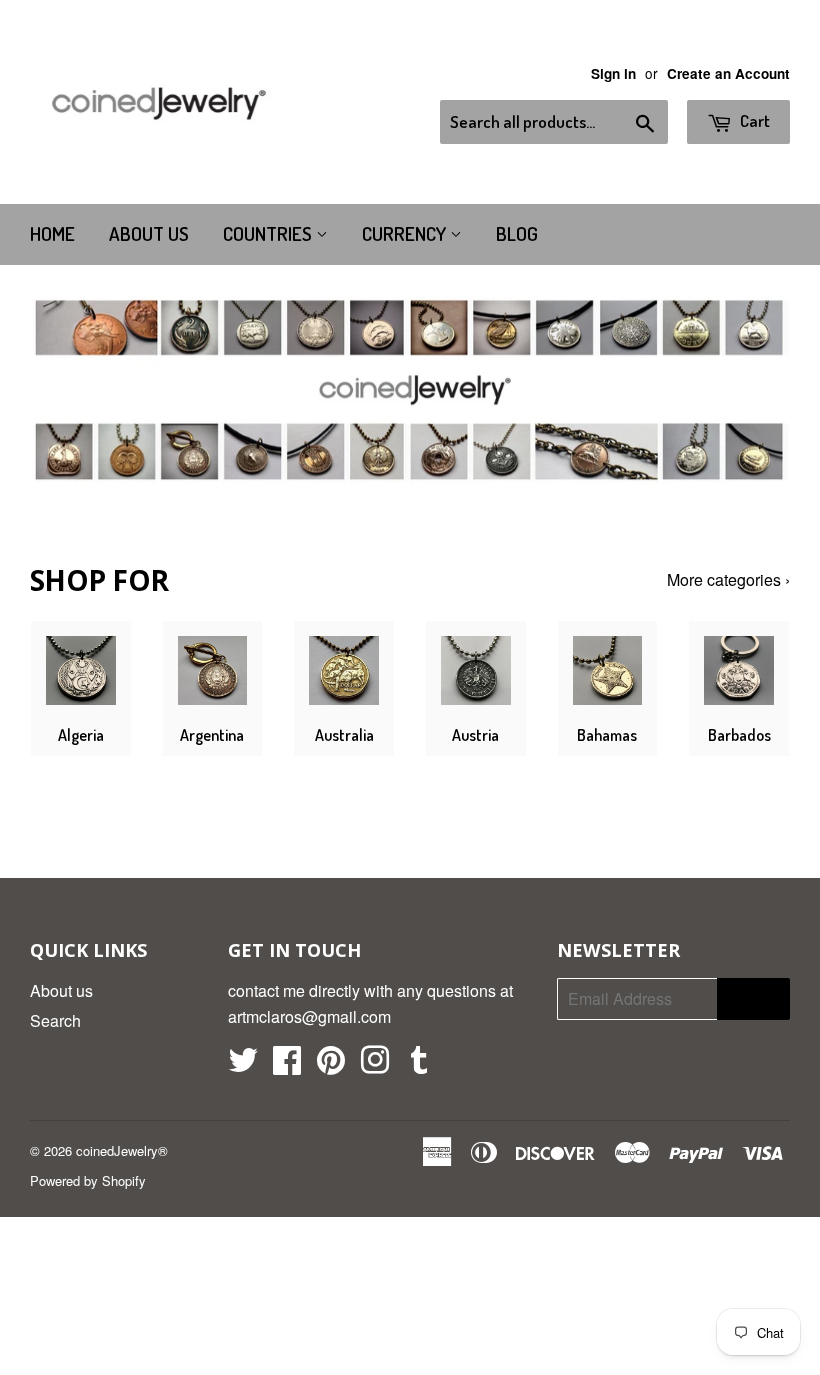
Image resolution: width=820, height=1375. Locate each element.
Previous (62, 390)
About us (149, 233)
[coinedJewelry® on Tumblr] (419, 1065)
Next (757, 390)
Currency (406, 233)
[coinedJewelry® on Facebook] (287, 1065)
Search (55, 1020)
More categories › (728, 579)
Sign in (613, 73)
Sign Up (753, 999)
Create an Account (728, 73)
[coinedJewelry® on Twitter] (243, 1065)
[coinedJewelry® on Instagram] (375, 1065)
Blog (517, 233)
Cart (753, 120)
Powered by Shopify (88, 1180)
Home (52, 233)
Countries (269, 233)
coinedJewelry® (122, 1150)
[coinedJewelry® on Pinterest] (331, 1065)
